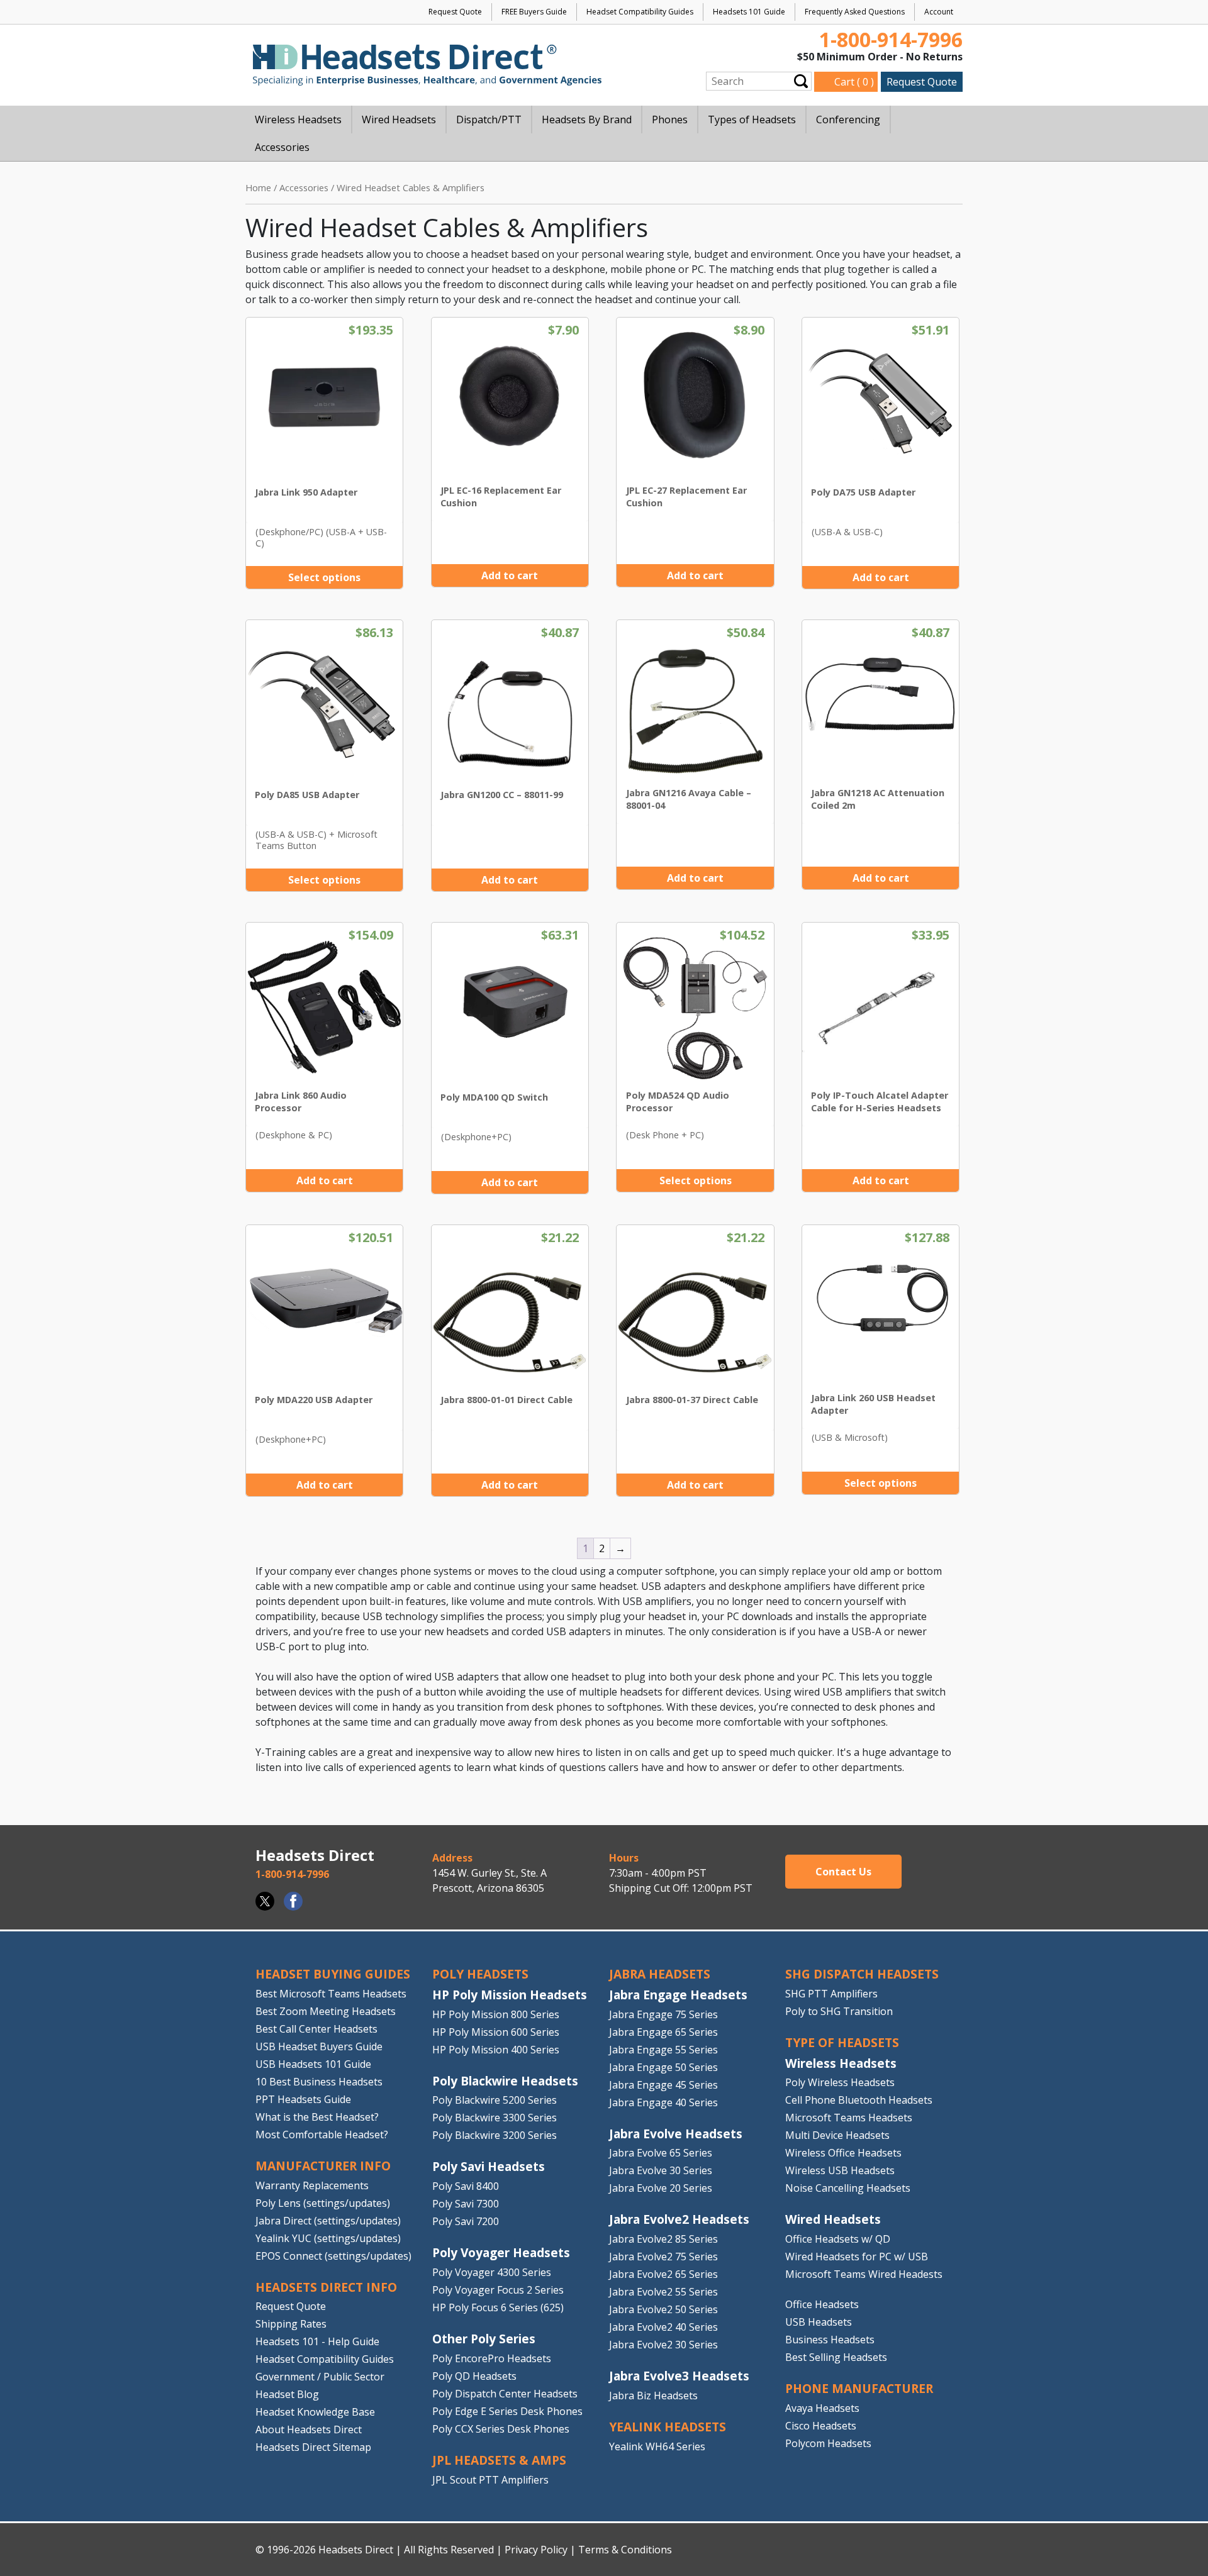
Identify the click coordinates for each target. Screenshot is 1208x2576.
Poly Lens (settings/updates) (323, 2203)
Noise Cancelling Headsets (848, 2188)
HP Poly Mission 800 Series (496, 2014)
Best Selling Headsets (836, 2357)
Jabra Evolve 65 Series (661, 2153)
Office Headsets (822, 2304)
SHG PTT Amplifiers (831, 1994)
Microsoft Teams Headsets (849, 2118)
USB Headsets (819, 2322)
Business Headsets (830, 2340)
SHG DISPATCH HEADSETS (862, 1974)
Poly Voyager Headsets (501, 2252)
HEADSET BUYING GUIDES (333, 1974)
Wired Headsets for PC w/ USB (857, 2257)
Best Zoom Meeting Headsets (326, 2011)
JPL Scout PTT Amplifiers (490, 2480)
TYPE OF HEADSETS (842, 2042)
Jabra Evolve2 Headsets (679, 2219)
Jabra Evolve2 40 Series (663, 2327)
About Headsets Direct (309, 2429)
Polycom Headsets (828, 2443)
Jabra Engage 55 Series (663, 2050)
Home (258, 187)
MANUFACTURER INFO (323, 2166)
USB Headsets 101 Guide (313, 2064)
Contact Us (843, 1872)
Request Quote (455, 12)
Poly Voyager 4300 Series (492, 2272)
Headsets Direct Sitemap (313, 2447)
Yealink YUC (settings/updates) (328, 2238)
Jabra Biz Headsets (653, 2396)
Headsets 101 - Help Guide (317, 2341)
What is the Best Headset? (317, 2117)
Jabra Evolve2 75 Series (663, 2257)
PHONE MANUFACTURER (859, 2388)
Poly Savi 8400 (466, 2186)
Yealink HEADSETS (668, 2427)
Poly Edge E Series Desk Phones (507, 2411)
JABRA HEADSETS (660, 1974)
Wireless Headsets (841, 2063)
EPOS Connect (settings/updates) (333, 2256)
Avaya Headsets (822, 2408)
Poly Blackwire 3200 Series (495, 2135)
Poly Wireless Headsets (840, 2082)
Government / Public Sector (320, 2377)
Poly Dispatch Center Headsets (505, 2394)
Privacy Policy (536, 2550)
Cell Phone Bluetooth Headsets (859, 2100)
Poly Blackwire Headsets (505, 2081)
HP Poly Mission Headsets (510, 1995)
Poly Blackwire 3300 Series (495, 2118)
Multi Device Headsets (837, 2135)
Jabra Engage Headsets (678, 1995)
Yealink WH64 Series (657, 2446)
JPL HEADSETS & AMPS (499, 2460)
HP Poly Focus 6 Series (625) (498, 2307)
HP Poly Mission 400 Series (496, 2050)
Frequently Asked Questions (855, 12)
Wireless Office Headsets (843, 2153)
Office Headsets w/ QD (838, 2239)
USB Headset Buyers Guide (319, 2046)
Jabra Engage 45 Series (663, 2085)
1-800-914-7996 (891, 39)
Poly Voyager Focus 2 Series (498, 2290)
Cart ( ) (854, 82)
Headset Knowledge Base (315, 2412)
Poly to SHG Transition (839, 2011)
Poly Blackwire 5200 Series (495, 2100)
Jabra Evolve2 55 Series (663, 2292)
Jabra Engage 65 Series (663, 2032)
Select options (324, 577)
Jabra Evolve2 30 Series (663, 2345)
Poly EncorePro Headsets (492, 2358)
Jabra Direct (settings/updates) (328, 2221)
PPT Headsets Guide (303, 2099)
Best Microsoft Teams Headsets (331, 1994)
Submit (801, 81)
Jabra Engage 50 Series (663, 2067)
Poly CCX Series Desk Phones (501, 2429)
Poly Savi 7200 (466, 2221)
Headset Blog (287, 2394)
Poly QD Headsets (474, 2376)
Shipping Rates (291, 2324)
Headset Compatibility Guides (640, 12)
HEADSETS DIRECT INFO (326, 2287)
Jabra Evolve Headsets (676, 2134)
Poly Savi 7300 (466, 2204)
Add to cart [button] (510, 575)
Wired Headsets (833, 2219)
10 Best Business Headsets (319, 2082)
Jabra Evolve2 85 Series (663, 2239)
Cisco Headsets (821, 2426)
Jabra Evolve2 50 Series (663, 2309)
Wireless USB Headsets (840, 2170)
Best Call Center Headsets (316, 2029)
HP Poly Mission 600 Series (496, 2032)
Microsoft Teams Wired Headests (864, 2274)
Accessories (304, 187)
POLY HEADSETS (480, 1974)
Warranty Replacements (312, 2185)
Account (939, 12)
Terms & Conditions (625, 2550)
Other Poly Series (484, 2339)
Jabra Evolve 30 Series (661, 2170)
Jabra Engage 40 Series (663, 2102)
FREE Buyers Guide (534, 12)
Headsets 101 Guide (749, 12)
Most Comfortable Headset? (322, 2135)
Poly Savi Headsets (489, 2166)
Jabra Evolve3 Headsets (679, 2376)
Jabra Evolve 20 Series (661, 2188)
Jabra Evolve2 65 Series (663, 2274)
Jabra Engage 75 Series (663, 2014)
